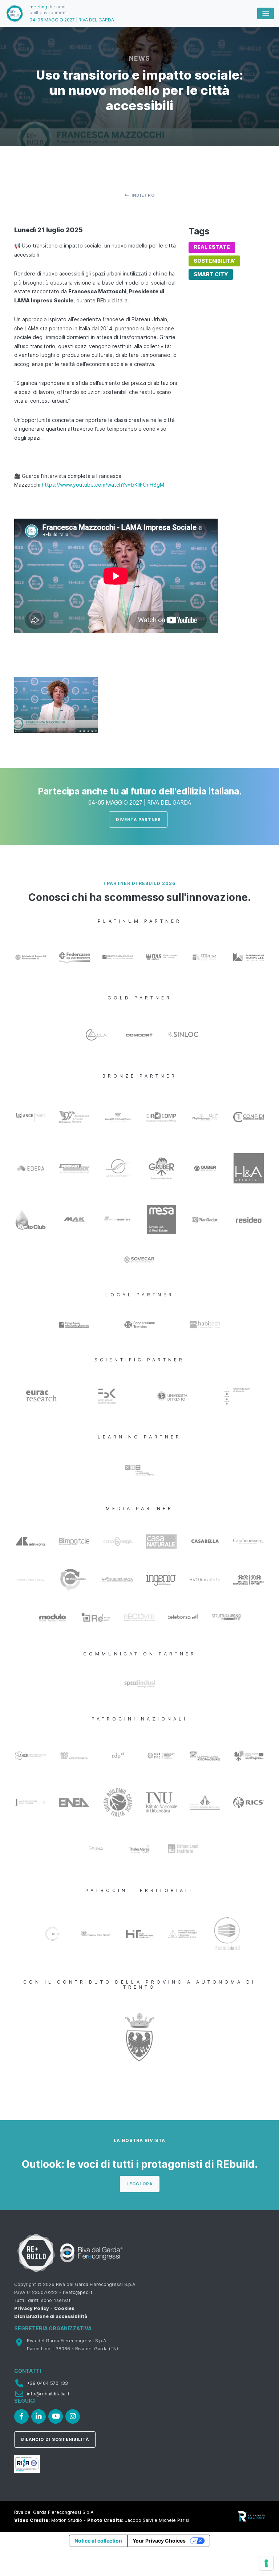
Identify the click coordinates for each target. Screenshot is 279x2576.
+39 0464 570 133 (47, 2383)
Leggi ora (139, 2184)
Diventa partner (138, 820)
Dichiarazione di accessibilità (51, 2316)
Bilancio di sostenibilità (55, 2439)
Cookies (64, 2308)
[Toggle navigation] (266, 13)
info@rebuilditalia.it (48, 2394)
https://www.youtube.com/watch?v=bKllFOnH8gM (103, 485)
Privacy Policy (32, 2308)
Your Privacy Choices (159, 2541)
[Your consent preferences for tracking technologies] (266, 2563)
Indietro (143, 195)
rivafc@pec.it (78, 2292)
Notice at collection (98, 2541)
